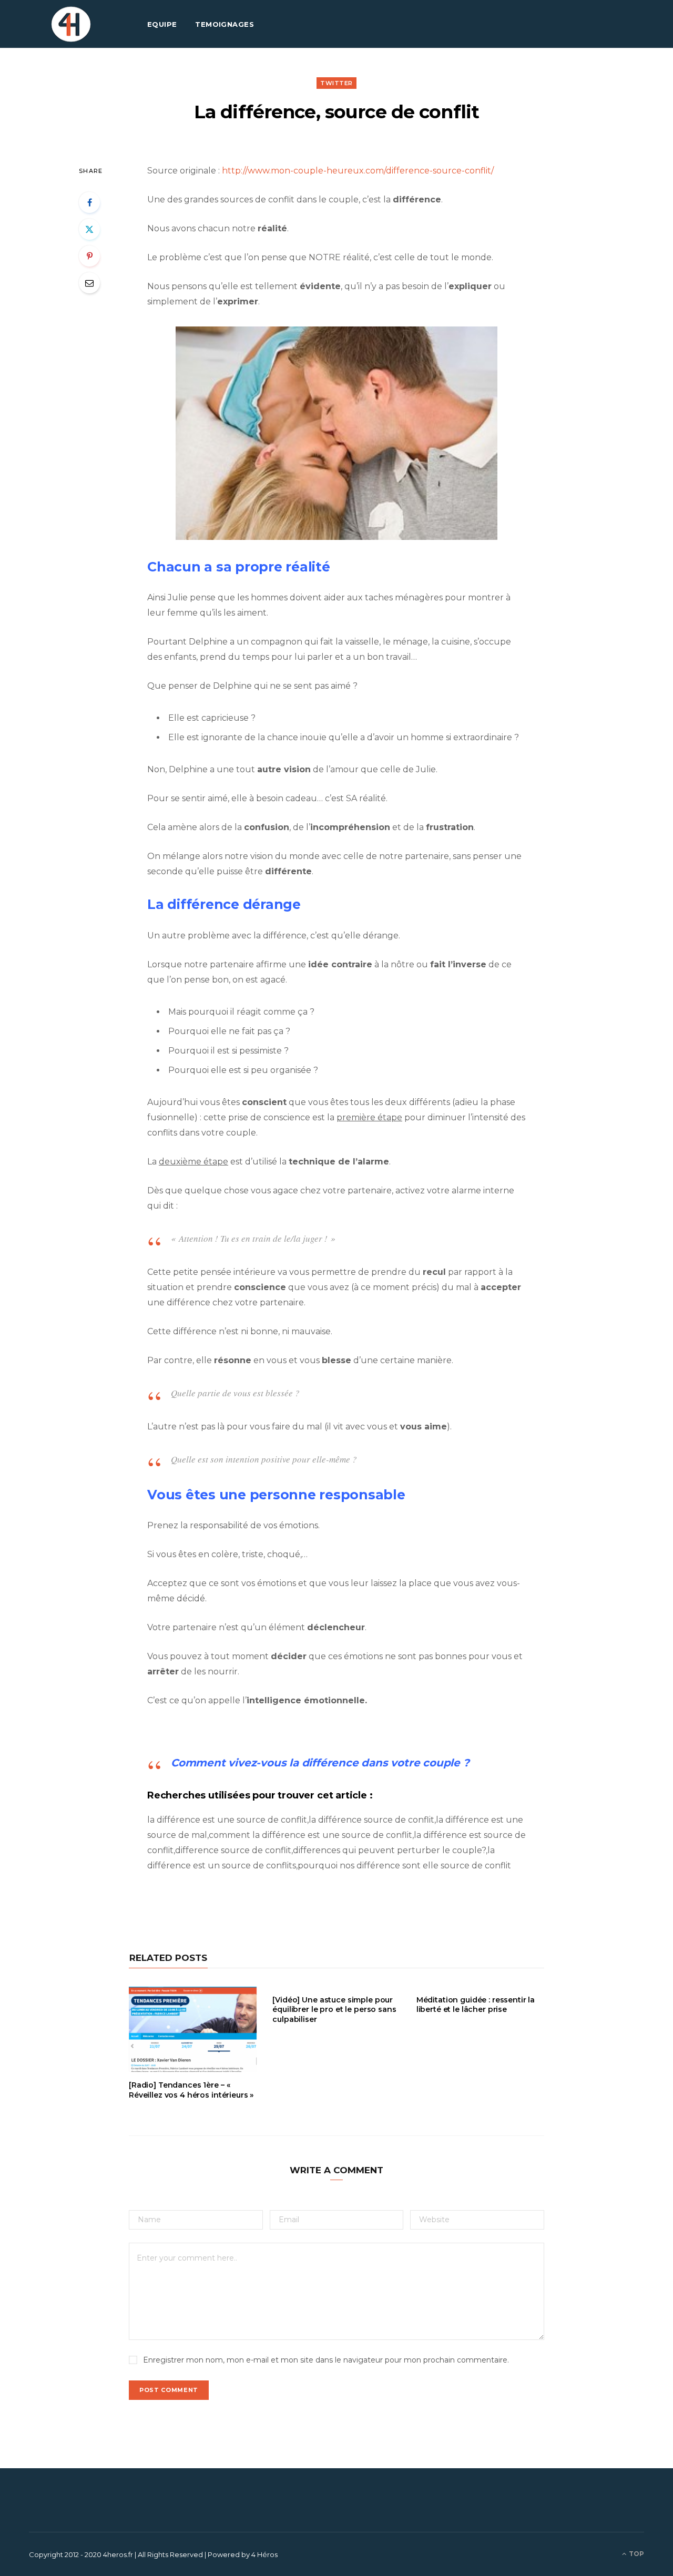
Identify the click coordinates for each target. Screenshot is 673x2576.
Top (636, 2554)
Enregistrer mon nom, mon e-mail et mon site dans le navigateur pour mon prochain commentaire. (326, 2360)
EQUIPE (162, 24)
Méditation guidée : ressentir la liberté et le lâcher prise (476, 2005)
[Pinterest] (89, 256)
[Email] (89, 283)
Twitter (336, 83)
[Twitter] (89, 229)
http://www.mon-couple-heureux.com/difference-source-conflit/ (358, 171)
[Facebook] (89, 202)
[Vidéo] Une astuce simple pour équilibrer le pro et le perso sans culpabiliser (334, 2010)
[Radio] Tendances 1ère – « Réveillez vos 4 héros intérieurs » (191, 2090)
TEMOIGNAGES (225, 24)
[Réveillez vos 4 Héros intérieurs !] (71, 24)
